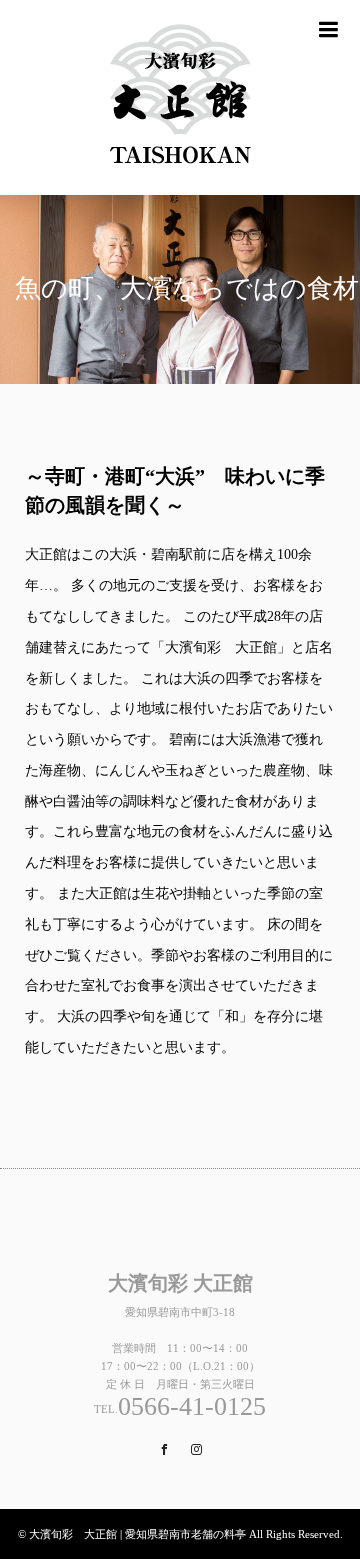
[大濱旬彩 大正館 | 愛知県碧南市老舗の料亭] (180, 97)
